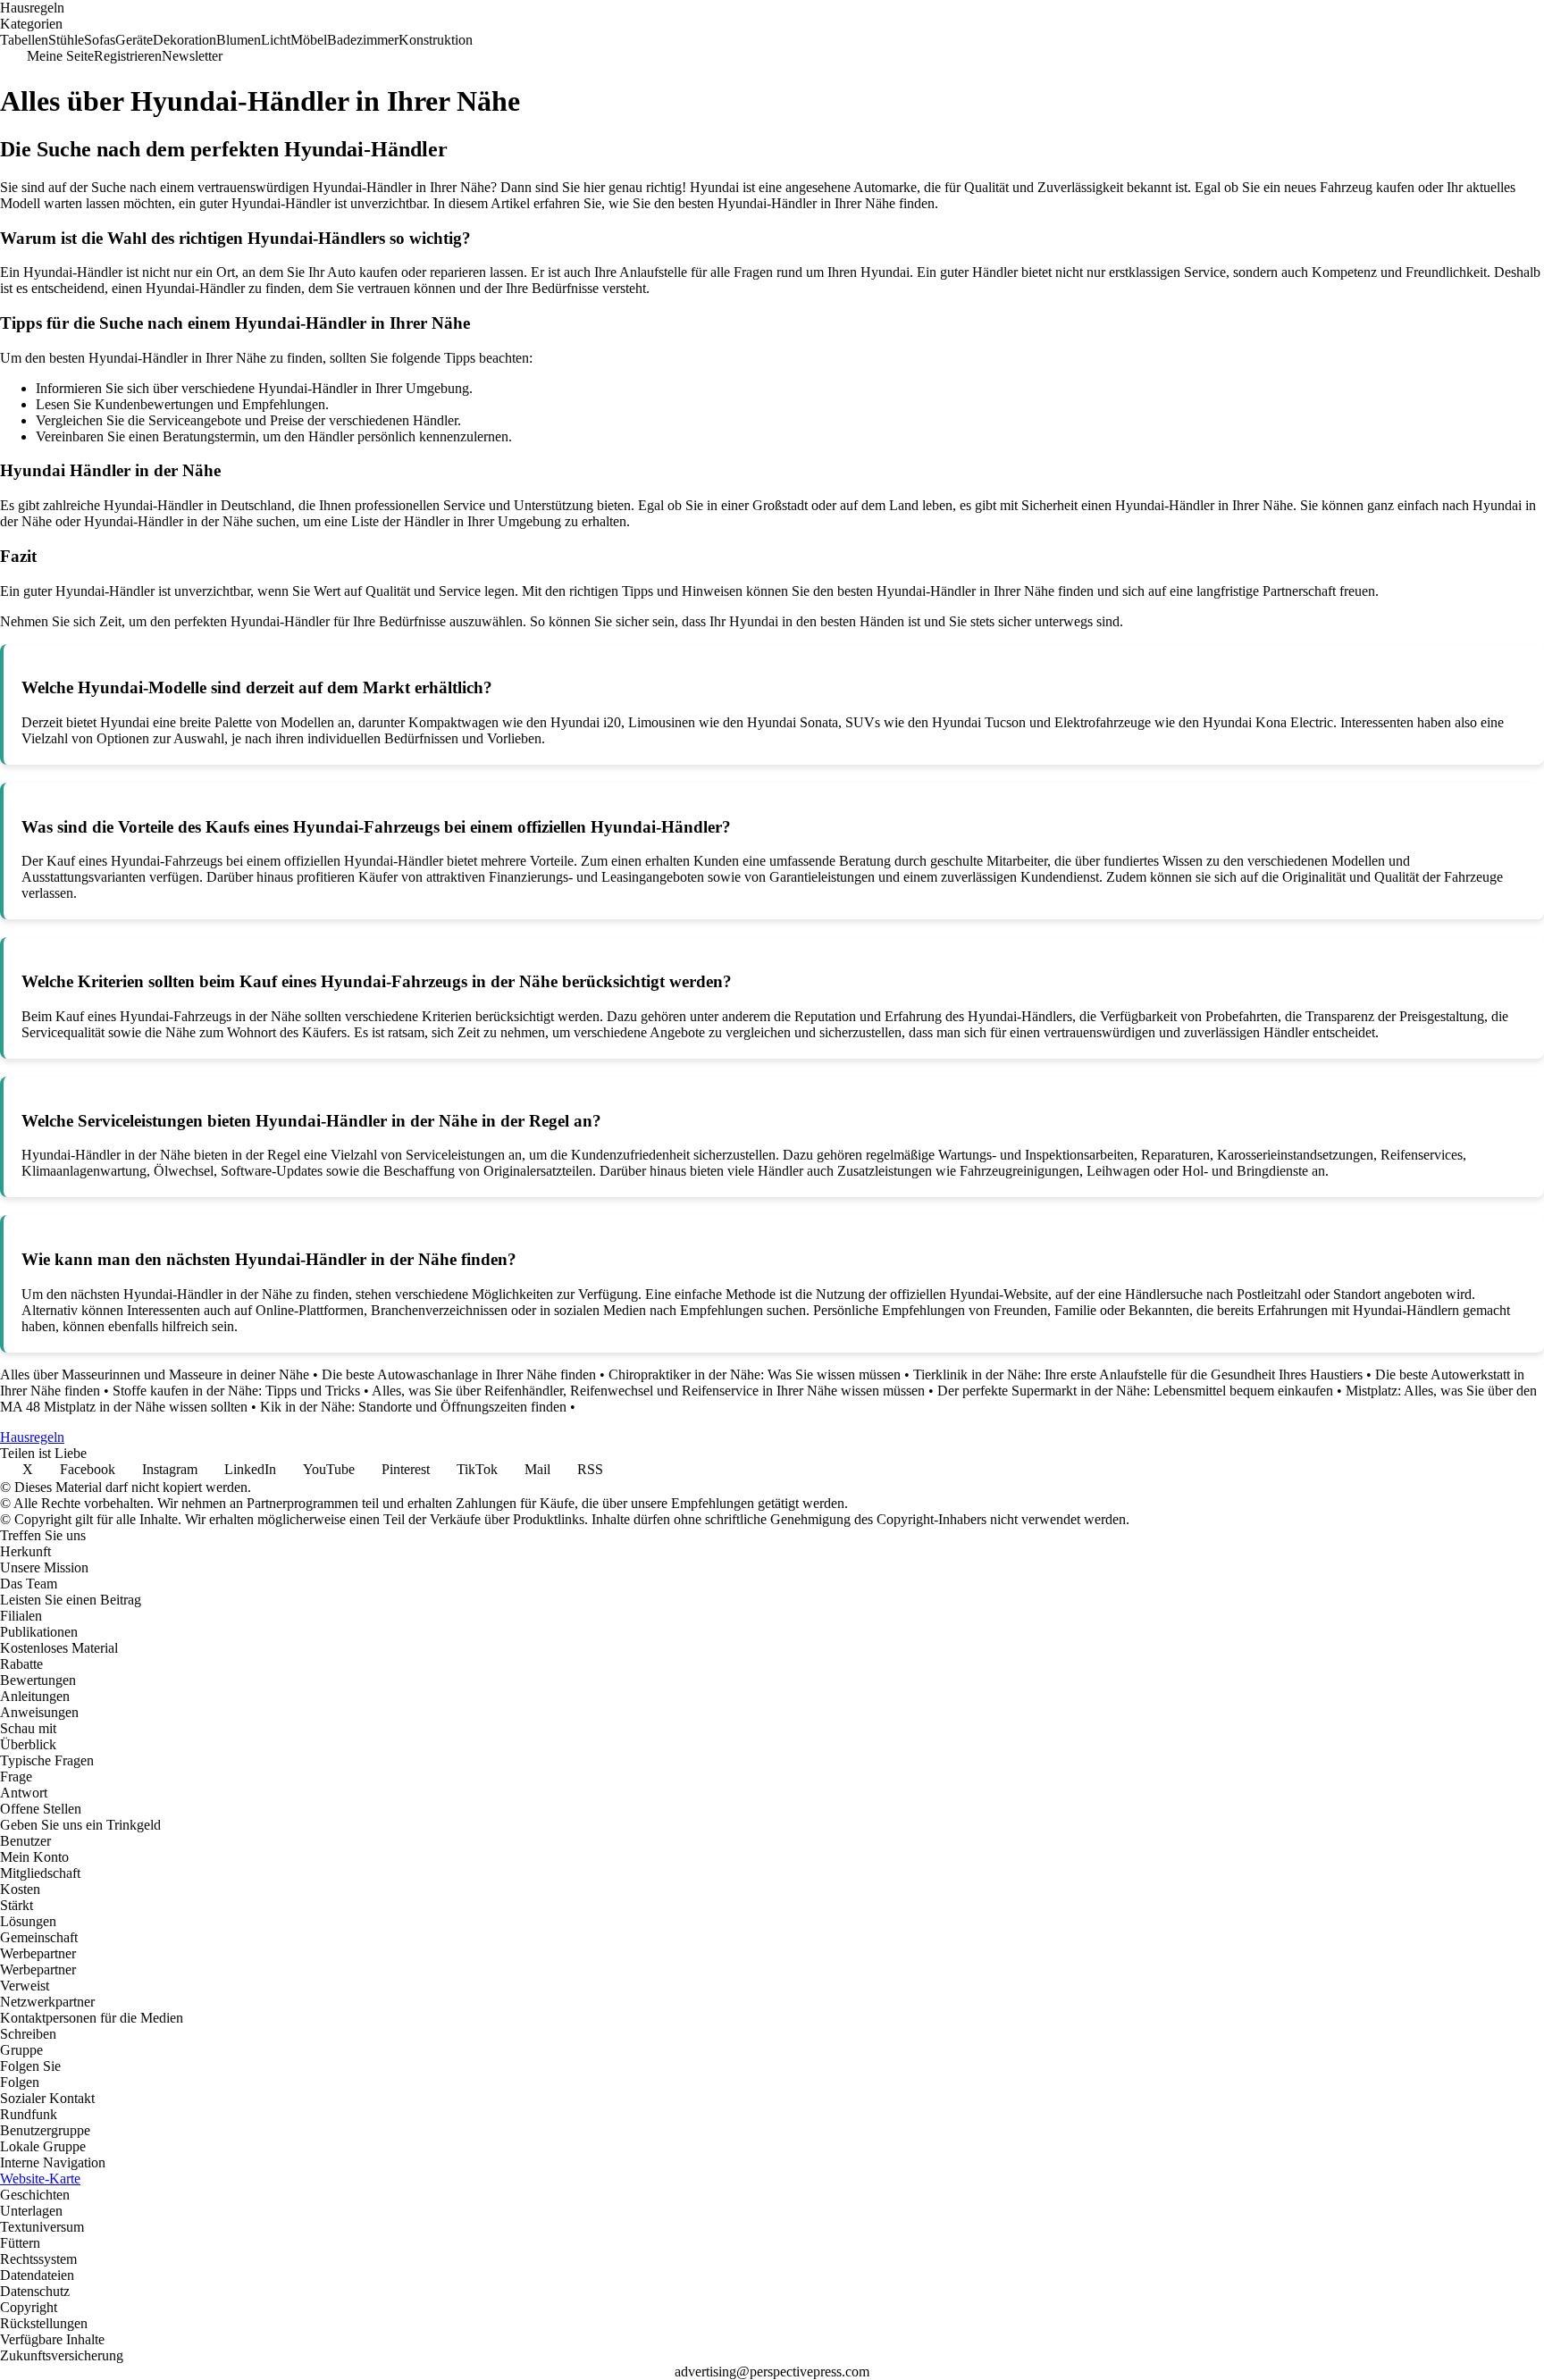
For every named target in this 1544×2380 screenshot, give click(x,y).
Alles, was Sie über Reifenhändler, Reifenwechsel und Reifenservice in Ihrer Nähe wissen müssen (648, 1391)
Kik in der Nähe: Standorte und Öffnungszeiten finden (413, 1407)
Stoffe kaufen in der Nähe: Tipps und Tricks (236, 1391)
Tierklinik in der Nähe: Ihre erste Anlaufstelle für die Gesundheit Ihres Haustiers (1138, 1374)
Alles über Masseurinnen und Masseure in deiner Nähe (155, 1374)
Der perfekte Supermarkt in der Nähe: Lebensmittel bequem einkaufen (1135, 1391)
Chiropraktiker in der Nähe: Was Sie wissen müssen (755, 1374)
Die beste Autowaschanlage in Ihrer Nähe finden (459, 1374)
